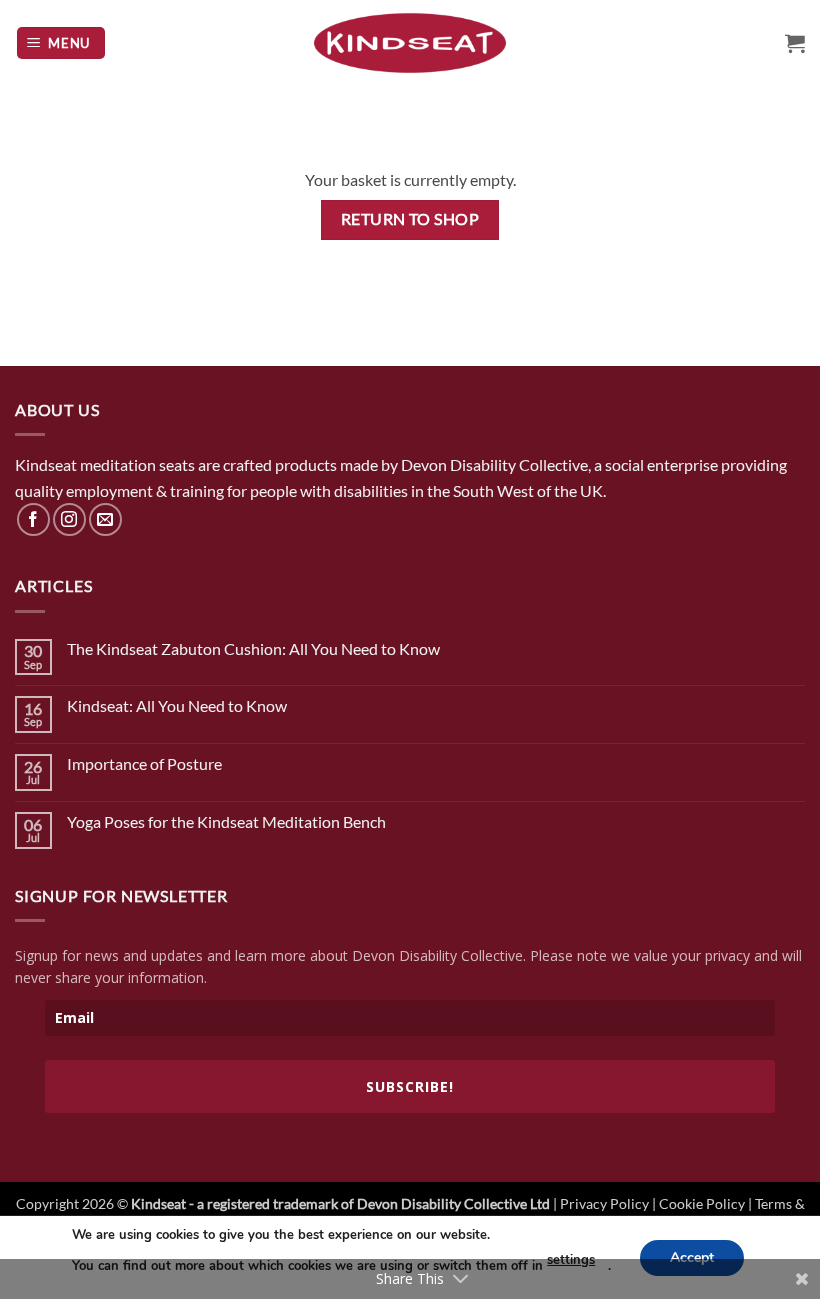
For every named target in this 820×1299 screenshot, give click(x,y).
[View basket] (795, 43)
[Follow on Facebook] (33, 519)
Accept (692, 1256)
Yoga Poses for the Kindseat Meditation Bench (226, 821)
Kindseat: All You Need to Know (177, 705)
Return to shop (410, 219)
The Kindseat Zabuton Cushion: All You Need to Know (253, 648)
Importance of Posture (144, 763)
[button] (61, 43)
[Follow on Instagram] (69, 519)
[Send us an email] (105, 519)
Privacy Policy (604, 1203)
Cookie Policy (702, 1203)
